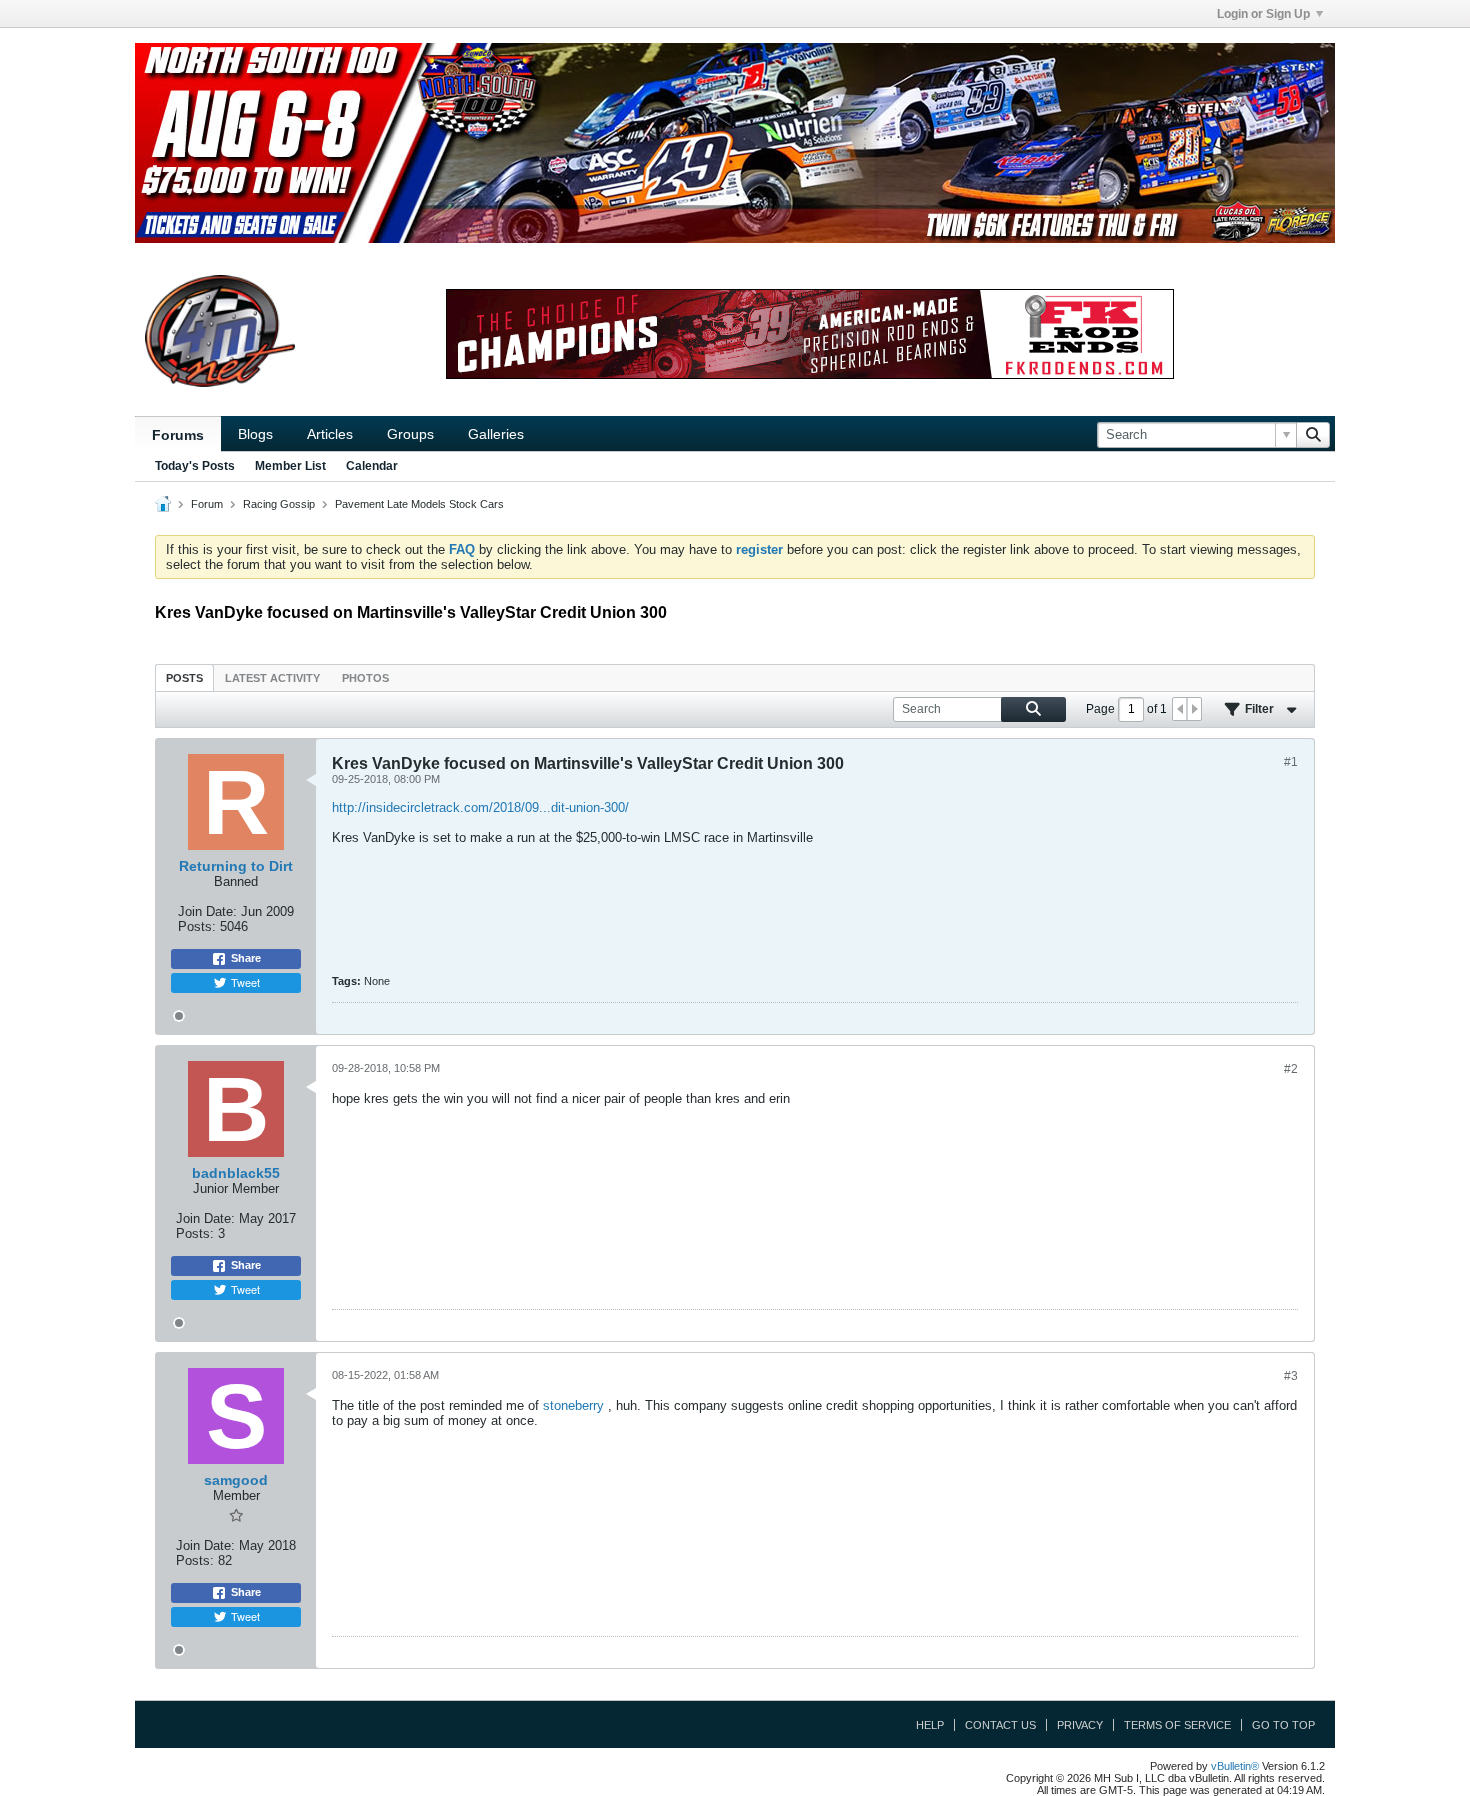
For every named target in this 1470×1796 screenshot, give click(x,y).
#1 (1291, 762)
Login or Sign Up (1263, 14)
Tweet (245, 982)
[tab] (184, 677)
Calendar (372, 466)
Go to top (1283, 1725)
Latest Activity (272, 678)
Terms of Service (1177, 1725)
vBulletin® (1235, 1766)
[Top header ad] (735, 143)
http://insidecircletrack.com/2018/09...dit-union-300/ (480, 807)
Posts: (197, 926)
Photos (365, 678)
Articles (330, 434)
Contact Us (1000, 1725)
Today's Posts (195, 466)
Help (930, 1725)
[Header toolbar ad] (810, 334)
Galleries (496, 434)
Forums (178, 435)
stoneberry (573, 1405)
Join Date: (207, 911)
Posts (184, 678)
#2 (1291, 1069)
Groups (410, 434)
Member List (290, 466)
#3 (1291, 1376)
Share (246, 958)
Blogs (255, 434)
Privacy (1080, 1725)
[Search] (1313, 435)
